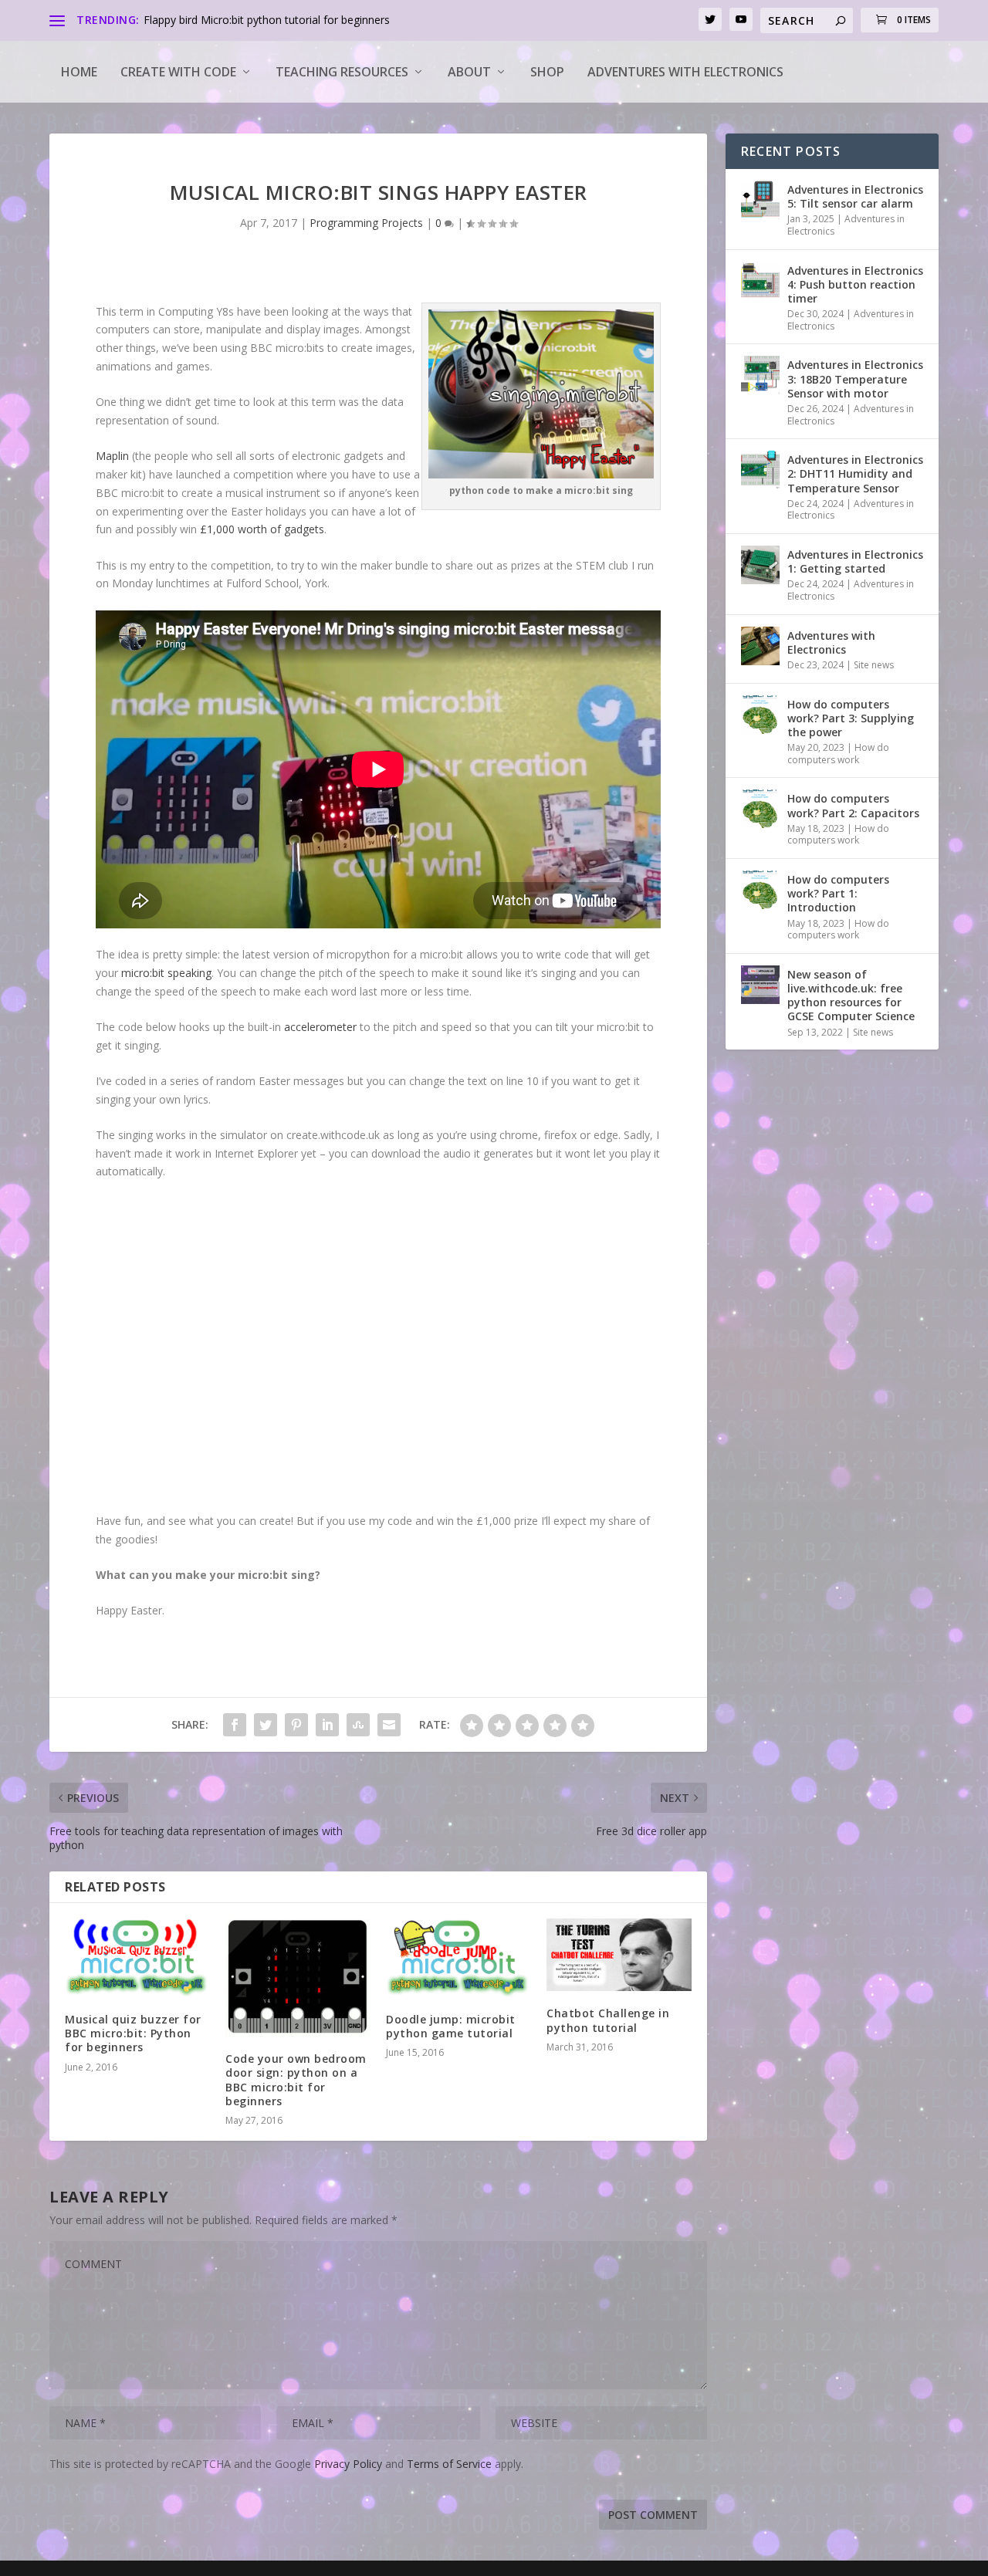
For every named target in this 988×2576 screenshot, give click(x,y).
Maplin (114, 456)
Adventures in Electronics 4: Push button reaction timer (855, 284)
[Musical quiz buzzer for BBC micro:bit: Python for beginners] (137, 1958)
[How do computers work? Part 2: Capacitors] (760, 809)
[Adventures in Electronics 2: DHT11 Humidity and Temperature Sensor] (760, 470)
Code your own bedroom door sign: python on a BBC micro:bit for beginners (296, 2080)
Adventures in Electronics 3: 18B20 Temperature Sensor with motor (855, 379)
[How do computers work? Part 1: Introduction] (760, 890)
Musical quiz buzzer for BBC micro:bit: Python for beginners (133, 2033)
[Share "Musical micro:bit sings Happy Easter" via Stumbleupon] (358, 1725)
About (469, 72)
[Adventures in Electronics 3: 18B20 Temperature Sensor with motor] (760, 375)
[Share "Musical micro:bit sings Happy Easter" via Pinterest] (296, 1725)
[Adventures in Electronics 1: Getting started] (760, 565)
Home (79, 72)
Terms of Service (449, 2464)
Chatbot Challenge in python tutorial (608, 2020)
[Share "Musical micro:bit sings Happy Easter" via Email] (389, 1725)
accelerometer (322, 1027)
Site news (874, 665)
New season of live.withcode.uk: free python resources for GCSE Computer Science (851, 996)
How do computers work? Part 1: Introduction (838, 893)
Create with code (178, 72)
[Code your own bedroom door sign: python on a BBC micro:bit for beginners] (298, 1978)
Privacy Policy (348, 2464)
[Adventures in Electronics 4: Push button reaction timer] (760, 281)
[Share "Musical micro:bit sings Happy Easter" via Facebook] (235, 1725)
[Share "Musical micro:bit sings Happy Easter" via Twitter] (266, 1725)
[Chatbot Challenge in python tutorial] (619, 1955)
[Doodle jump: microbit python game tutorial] (458, 1958)
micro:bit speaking (166, 973)
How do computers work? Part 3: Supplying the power (851, 718)
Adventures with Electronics (685, 72)
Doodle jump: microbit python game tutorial (451, 2026)
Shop (547, 72)
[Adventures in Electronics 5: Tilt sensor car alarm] (760, 200)
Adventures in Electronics (846, 225)
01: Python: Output (190, 20)
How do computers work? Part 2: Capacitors (853, 805)
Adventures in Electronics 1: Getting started (855, 561)
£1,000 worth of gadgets (262, 529)
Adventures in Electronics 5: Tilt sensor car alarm (855, 196)
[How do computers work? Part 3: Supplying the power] (760, 715)
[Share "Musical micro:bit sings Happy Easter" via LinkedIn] (327, 1725)
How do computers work (838, 754)
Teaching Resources (342, 72)
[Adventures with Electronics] (760, 646)
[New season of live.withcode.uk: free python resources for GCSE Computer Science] (760, 985)
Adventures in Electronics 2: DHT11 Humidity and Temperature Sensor (855, 473)
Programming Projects (366, 223)
